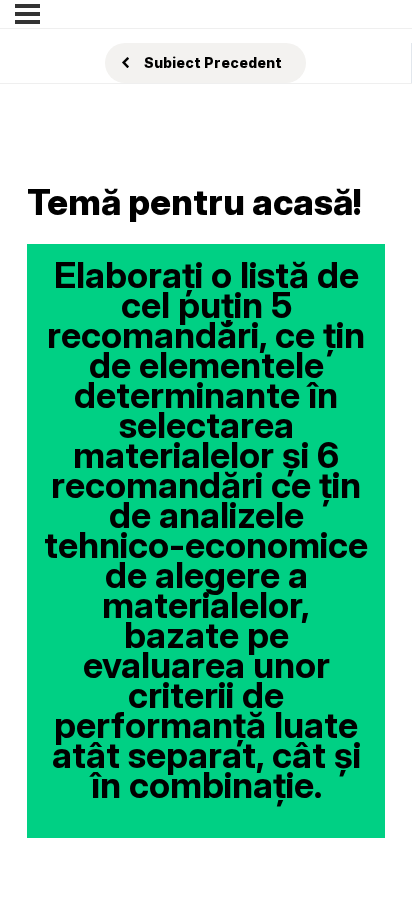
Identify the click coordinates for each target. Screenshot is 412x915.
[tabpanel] (206, 541)
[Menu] (27, 14)
